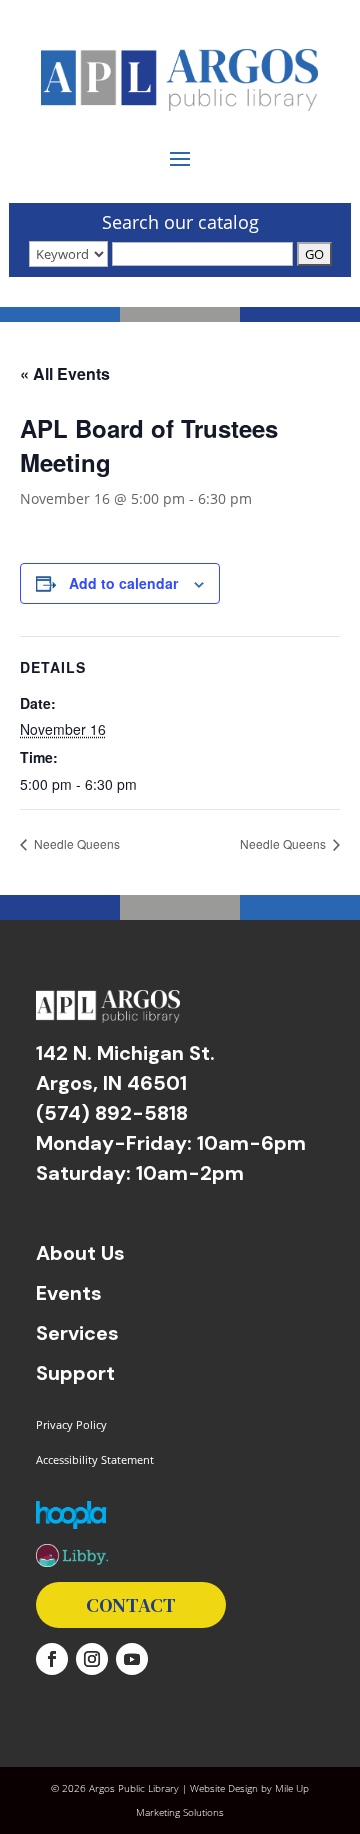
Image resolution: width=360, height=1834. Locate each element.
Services (77, 1333)
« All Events (65, 373)
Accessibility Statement (95, 1459)
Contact (131, 1605)
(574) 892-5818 (112, 1113)
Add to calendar (123, 583)
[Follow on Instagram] (92, 1659)
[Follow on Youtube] (132, 1659)
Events (69, 1293)
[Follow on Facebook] (52, 1659)
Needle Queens (75, 843)
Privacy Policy (71, 1424)
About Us (80, 1253)
